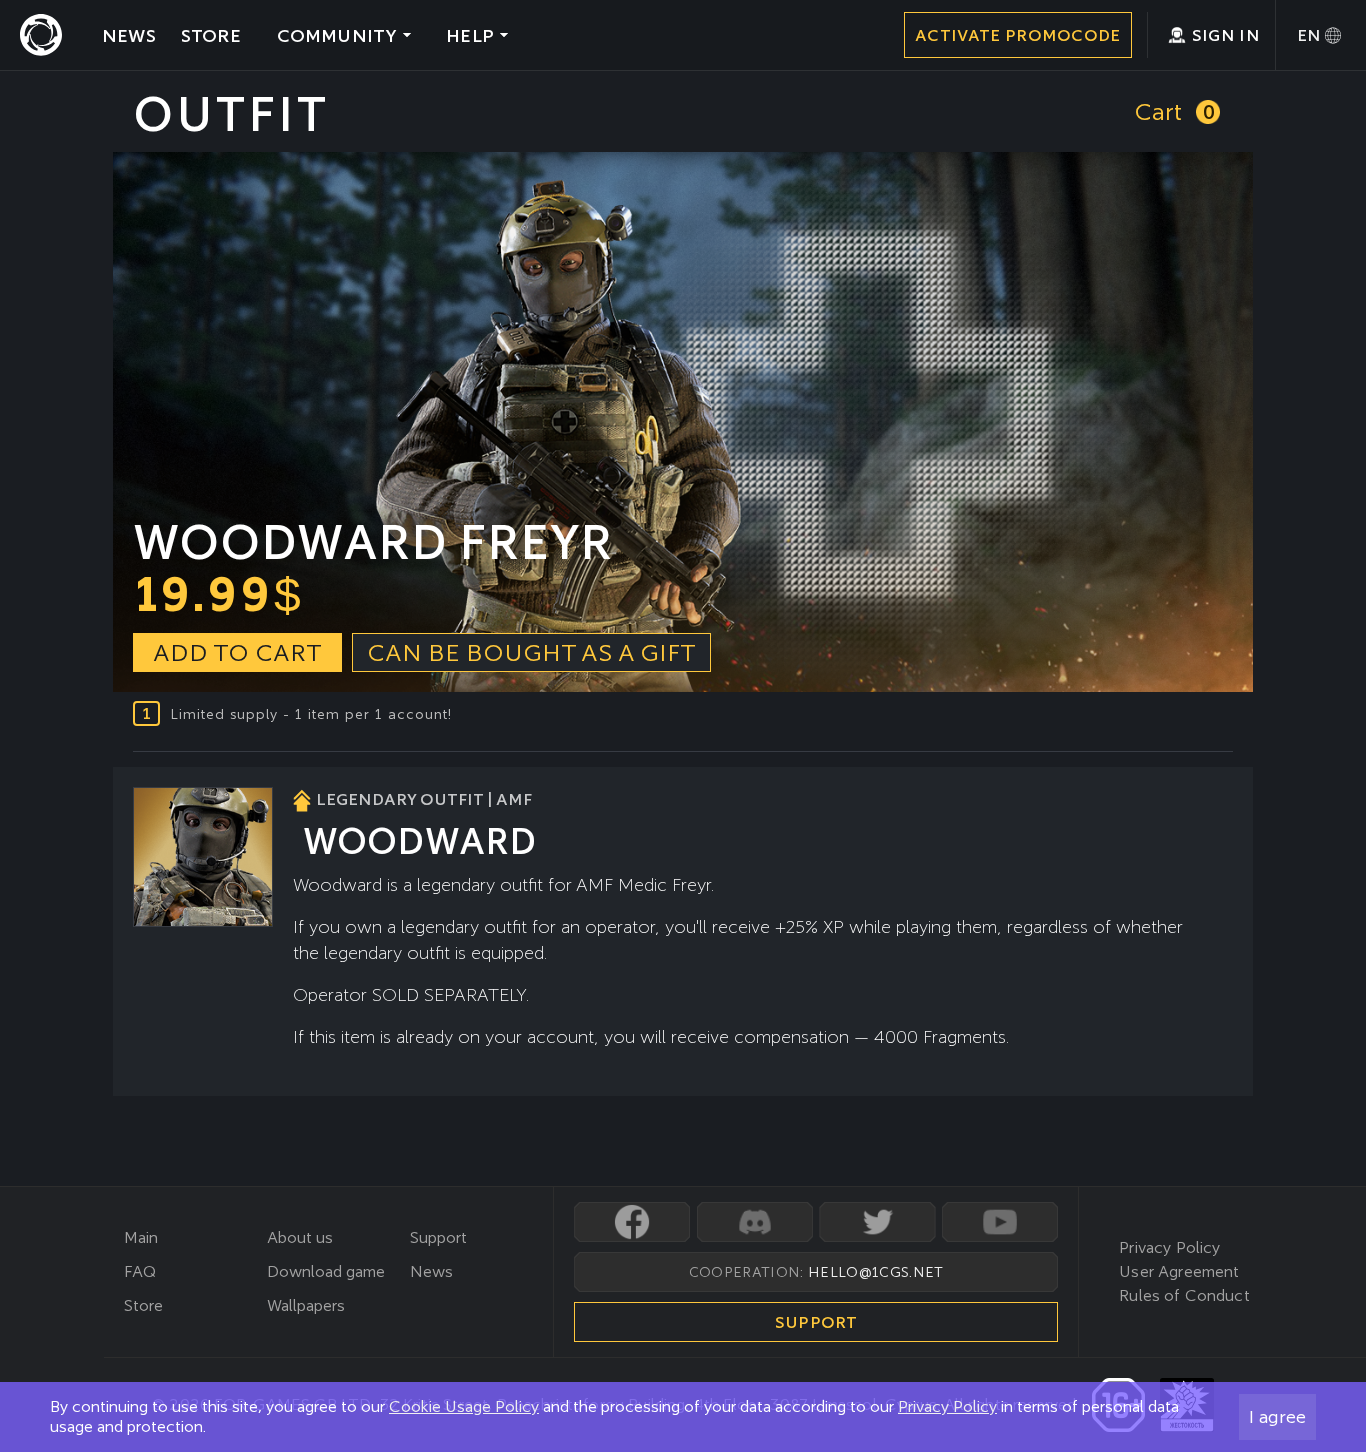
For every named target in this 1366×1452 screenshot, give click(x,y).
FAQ (140, 1271)
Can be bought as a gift (531, 652)
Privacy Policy (947, 1406)
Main (141, 1237)
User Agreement (1179, 1271)
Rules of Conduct (1184, 1295)
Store (143, 1305)
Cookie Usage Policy (464, 1406)
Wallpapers (306, 1305)
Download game (326, 1271)
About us (300, 1237)
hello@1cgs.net (875, 1272)
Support (438, 1237)
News (431, 1271)
